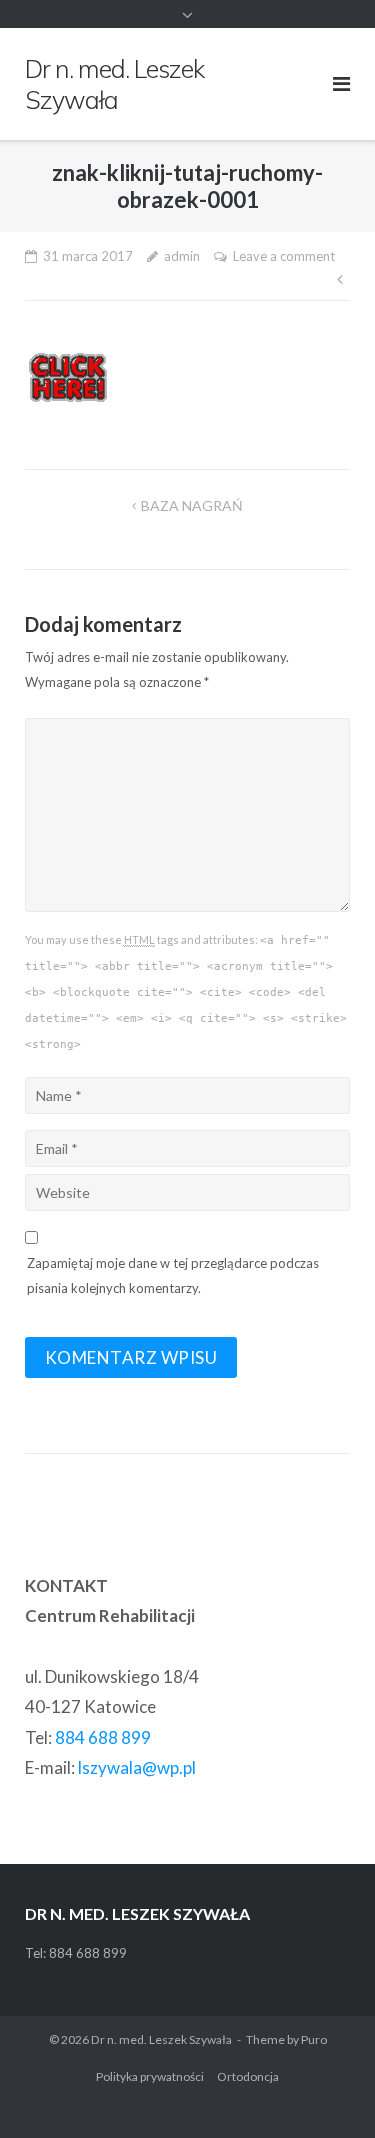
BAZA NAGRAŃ (192, 505)
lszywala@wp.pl (137, 1767)
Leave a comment (284, 256)
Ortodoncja (248, 2076)
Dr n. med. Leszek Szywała (161, 2039)
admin (182, 256)
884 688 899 (103, 1737)
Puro (314, 2039)
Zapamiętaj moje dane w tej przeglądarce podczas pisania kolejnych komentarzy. (173, 1275)
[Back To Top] (325, 2090)
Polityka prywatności (150, 2076)
